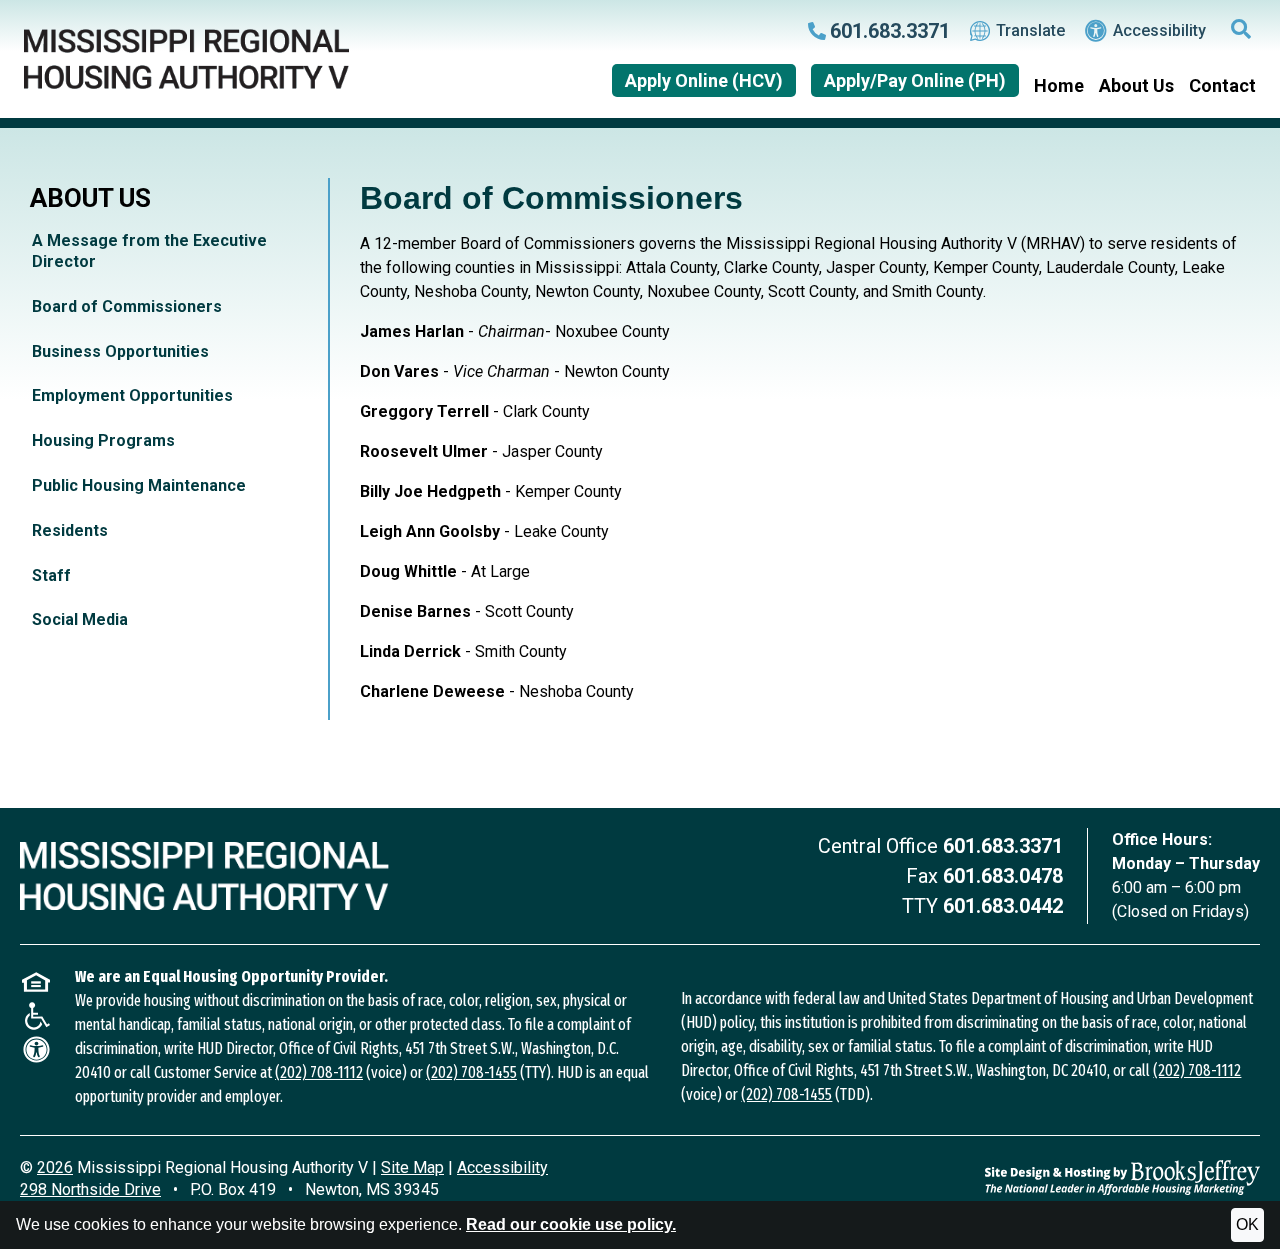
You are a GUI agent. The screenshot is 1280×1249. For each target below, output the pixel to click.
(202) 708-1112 (319, 1072)
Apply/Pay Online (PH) (915, 80)
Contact (1222, 85)
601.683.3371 (1003, 846)
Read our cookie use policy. (571, 1224)
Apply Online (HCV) (704, 80)
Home (1059, 85)
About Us (90, 198)
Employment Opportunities (132, 395)
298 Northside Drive (90, 1189)
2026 (55, 1167)
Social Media (80, 619)
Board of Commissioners (127, 306)
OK (1247, 1224)
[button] (1241, 31)
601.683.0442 (1003, 906)
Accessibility (1159, 30)
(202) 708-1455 (471, 1072)
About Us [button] (1136, 85)
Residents (70, 530)
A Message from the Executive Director (149, 251)
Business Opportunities (120, 351)
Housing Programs (103, 440)
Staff (51, 575)
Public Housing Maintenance (139, 485)
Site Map (412, 1167)
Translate (1030, 30)
